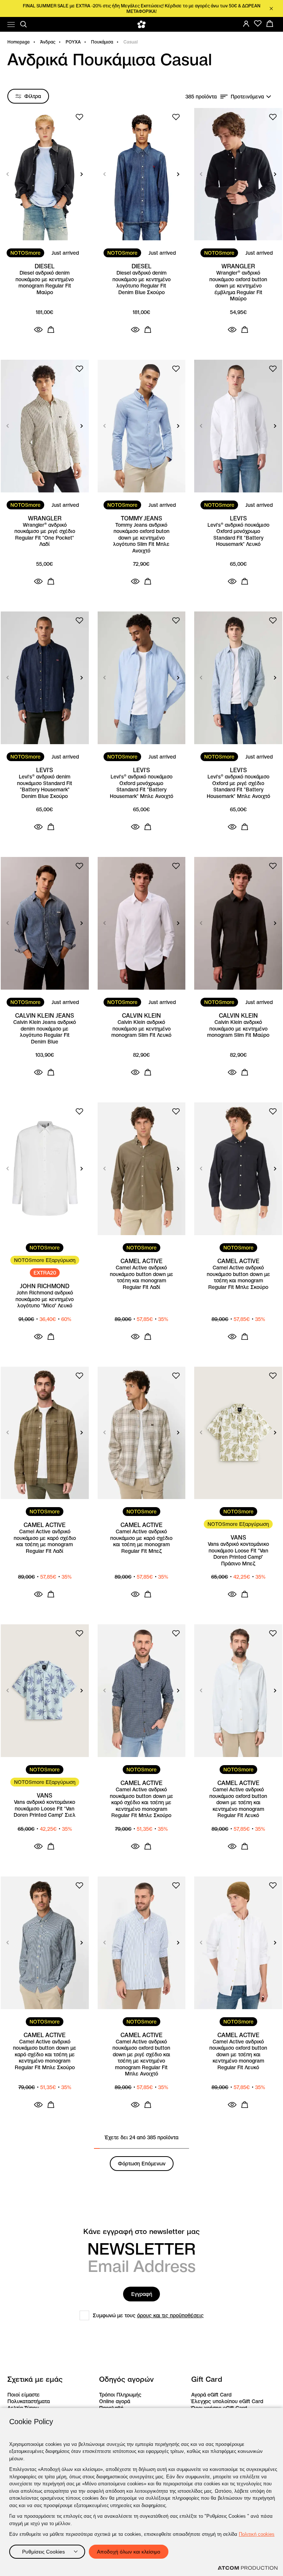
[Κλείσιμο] (271, 8)
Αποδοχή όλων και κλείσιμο (129, 2552)
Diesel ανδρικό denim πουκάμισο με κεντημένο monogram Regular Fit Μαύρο (45, 283)
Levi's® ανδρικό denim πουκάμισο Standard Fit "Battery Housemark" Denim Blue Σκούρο (45, 787)
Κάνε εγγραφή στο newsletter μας (141, 2232)
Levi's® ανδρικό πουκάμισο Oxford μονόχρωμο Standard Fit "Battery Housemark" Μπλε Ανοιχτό (141, 787)
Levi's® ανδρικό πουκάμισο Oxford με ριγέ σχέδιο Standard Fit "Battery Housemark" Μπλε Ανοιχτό (238, 787)
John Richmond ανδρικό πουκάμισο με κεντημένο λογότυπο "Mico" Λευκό (45, 1299)
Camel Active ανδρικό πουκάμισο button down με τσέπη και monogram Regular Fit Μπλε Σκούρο (238, 1277)
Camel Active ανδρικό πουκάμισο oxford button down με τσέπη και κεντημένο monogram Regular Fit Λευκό (238, 1803)
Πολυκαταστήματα (29, 2401)
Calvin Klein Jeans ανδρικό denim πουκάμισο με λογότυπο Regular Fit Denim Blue (45, 1032)
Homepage (19, 42)
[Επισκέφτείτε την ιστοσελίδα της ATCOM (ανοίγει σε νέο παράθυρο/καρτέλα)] (248, 2568)
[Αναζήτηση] (24, 24)
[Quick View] (38, 330)
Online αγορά (115, 2401)
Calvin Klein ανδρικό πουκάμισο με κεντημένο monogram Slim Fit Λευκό (141, 1029)
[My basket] (270, 24)
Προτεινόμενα (247, 97)
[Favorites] (258, 24)
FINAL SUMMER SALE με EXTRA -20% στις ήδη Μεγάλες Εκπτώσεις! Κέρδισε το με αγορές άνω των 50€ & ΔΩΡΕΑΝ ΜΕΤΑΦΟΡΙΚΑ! (142, 8)
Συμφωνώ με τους (148, 2315)
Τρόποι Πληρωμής (120, 2395)
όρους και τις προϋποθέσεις (170, 2315)
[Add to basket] (51, 330)
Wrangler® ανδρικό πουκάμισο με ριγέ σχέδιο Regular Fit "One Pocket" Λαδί (45, 535)
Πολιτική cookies (257, 2534)
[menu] (11, 25)
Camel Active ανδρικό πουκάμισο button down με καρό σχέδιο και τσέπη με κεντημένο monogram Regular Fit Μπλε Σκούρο (141, 1803)
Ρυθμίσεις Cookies (43, 2552)
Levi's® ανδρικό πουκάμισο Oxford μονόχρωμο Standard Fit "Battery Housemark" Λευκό (238, 535)
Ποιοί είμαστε (24, 2395)
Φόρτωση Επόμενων (142, 2164)
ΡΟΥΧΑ (73, 42)
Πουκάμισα (102, 42)
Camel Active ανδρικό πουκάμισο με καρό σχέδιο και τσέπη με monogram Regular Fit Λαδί (45, 1541)
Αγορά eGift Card (211, 2395)
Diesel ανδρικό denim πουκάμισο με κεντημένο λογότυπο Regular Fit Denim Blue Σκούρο (141, 283)
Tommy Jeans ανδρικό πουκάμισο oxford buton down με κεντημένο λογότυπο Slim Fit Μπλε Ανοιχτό (141, 538)
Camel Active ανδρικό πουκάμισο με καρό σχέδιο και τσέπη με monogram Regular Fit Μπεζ (141, 1541)
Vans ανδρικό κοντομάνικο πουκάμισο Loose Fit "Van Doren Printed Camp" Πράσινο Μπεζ (238, 1554)
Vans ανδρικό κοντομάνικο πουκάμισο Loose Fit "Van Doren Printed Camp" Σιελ (45, 1809)
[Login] (246, 24)
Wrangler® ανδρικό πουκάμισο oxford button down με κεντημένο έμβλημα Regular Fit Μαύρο (238, 286)
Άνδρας (48, 42)
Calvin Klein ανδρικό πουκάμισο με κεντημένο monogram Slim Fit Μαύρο (238, 1029)
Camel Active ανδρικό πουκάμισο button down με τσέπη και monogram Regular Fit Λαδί (141, 1277)
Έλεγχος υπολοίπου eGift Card (227, 2401)
